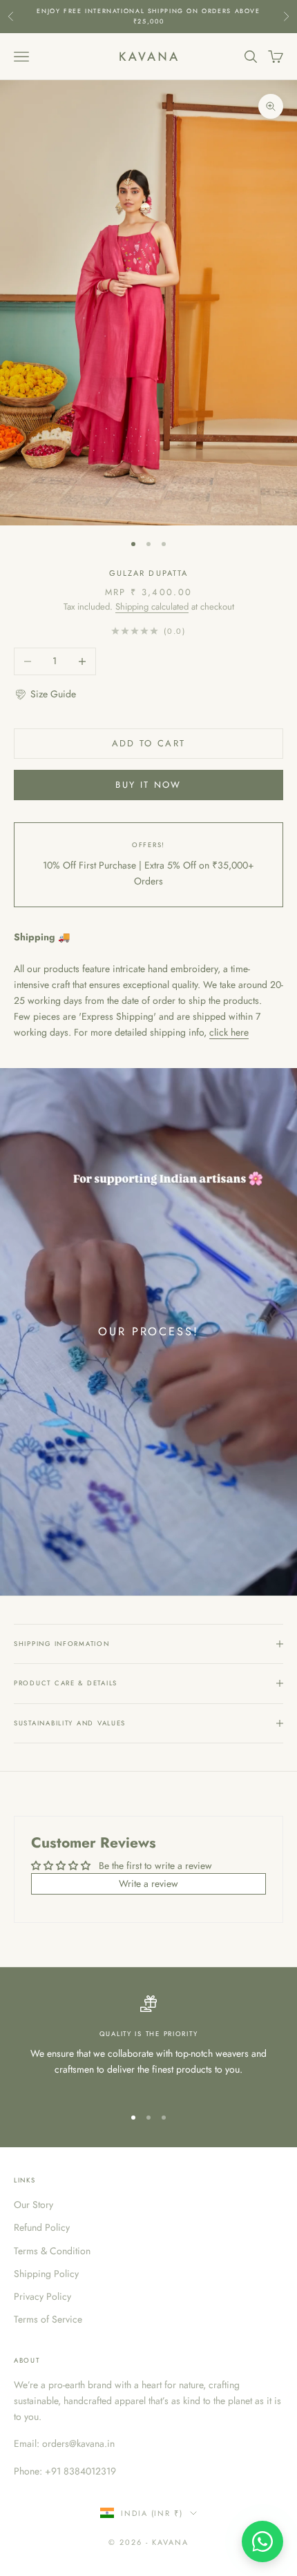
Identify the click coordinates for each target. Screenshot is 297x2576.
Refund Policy (42, 2227)
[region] (148, 2044)
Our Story (33, 2205)
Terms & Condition (52, 2251)
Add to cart (149, 743)
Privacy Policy (42, 2296)
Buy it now (148, 785)
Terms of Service (48, 2319)
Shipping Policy (46, 2274)
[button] (45, 694)
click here (229, 1032)
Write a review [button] (148, 1883)
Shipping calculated (152, 607)
